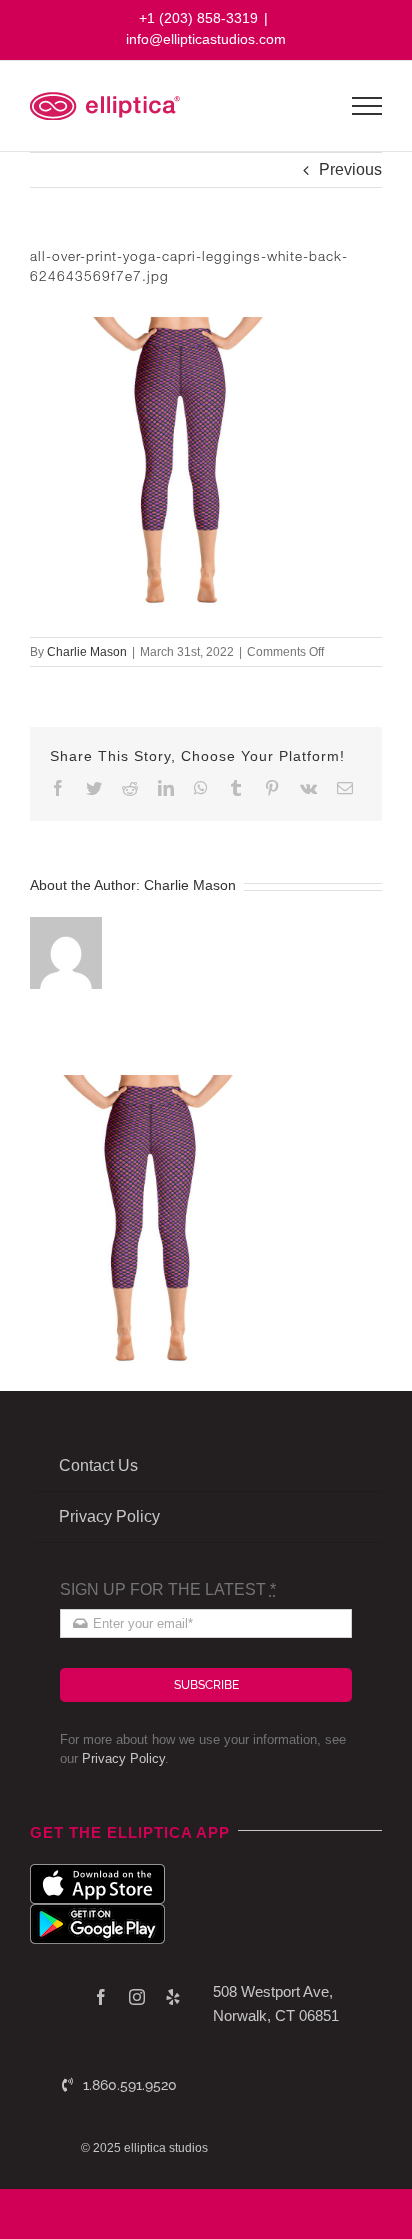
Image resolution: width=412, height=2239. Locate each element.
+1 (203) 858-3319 (198, 18)
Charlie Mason (87, 652)
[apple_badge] (97, 1871)
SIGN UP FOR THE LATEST (168, 1589)
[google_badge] (97, 1911)
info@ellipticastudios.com (206, 39)
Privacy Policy (123, 1758)
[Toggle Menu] (367, 106)
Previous (350, 169)
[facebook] (101, 1997)
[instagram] (137, 1997)
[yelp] (173, 1997)
